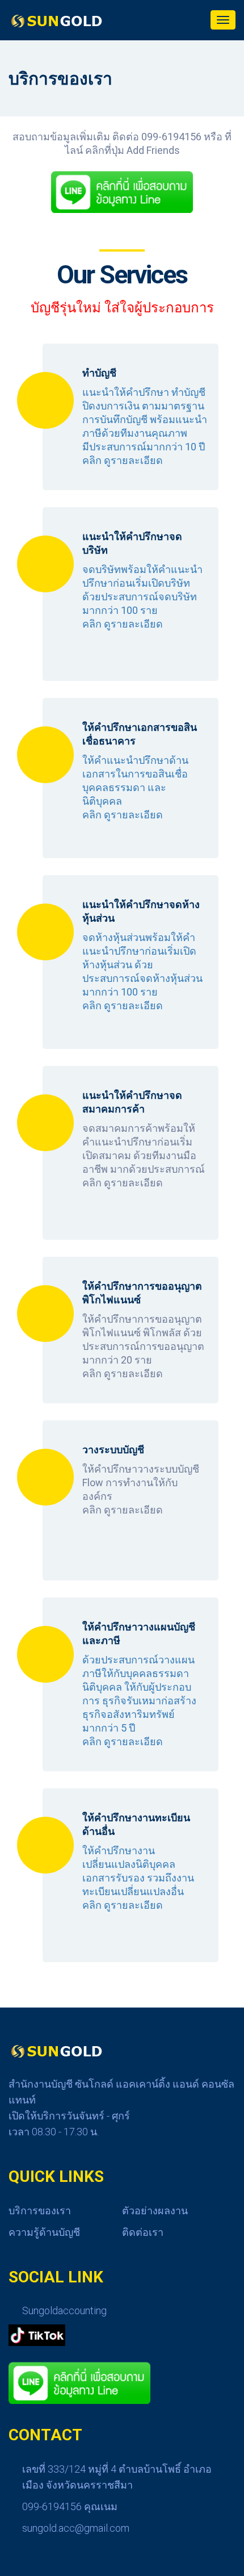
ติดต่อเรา (143, 2232)
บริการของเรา (40, 2211)
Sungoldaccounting (64, 2311)
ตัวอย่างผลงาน (155, 2211)
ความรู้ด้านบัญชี (44, 2232)
